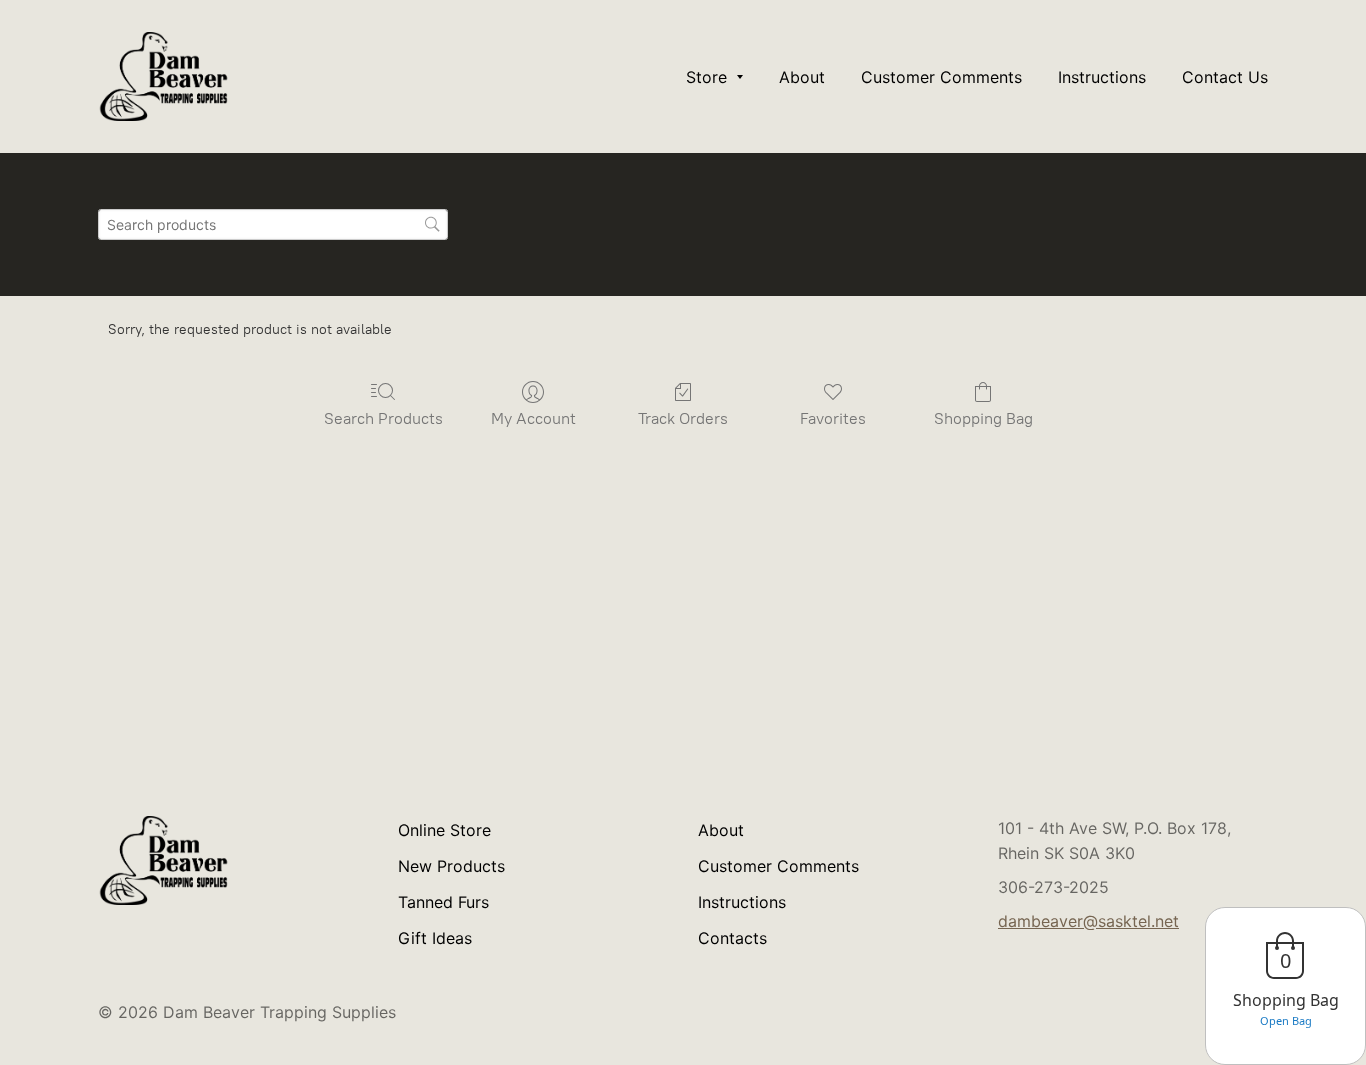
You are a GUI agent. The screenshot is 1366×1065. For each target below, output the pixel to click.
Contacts (732, 938)
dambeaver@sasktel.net (1088, 921)
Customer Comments (778, 866)
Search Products (383, 418)
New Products (451, 866)
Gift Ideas (435, 938)
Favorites (833, 418)
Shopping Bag (983, 418)
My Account (533, 418)
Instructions (742, 902)
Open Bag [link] (1286, 1020)
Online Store (444, 830)
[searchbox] (273, 224)
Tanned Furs (443, 902)
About (721, 830)
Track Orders (683, 418)
